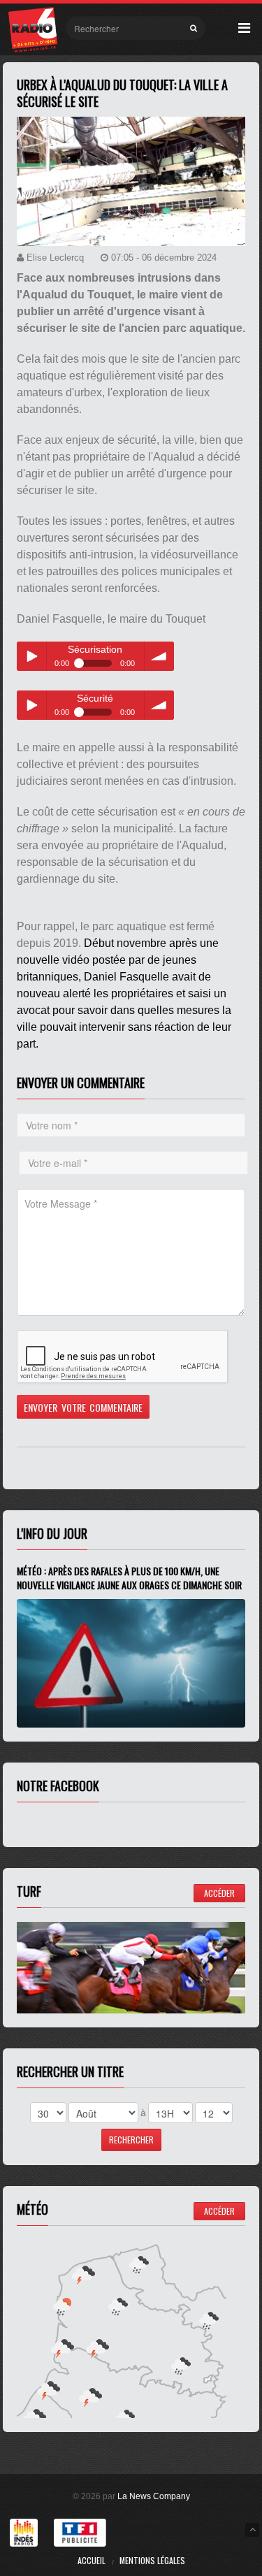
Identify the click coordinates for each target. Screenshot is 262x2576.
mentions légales (152, 2560)
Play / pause (31, 656)
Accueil (92, 2560)
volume (159, 656)
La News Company (154, 2496)
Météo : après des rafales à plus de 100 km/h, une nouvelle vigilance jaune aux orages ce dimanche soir (129, 1578)
